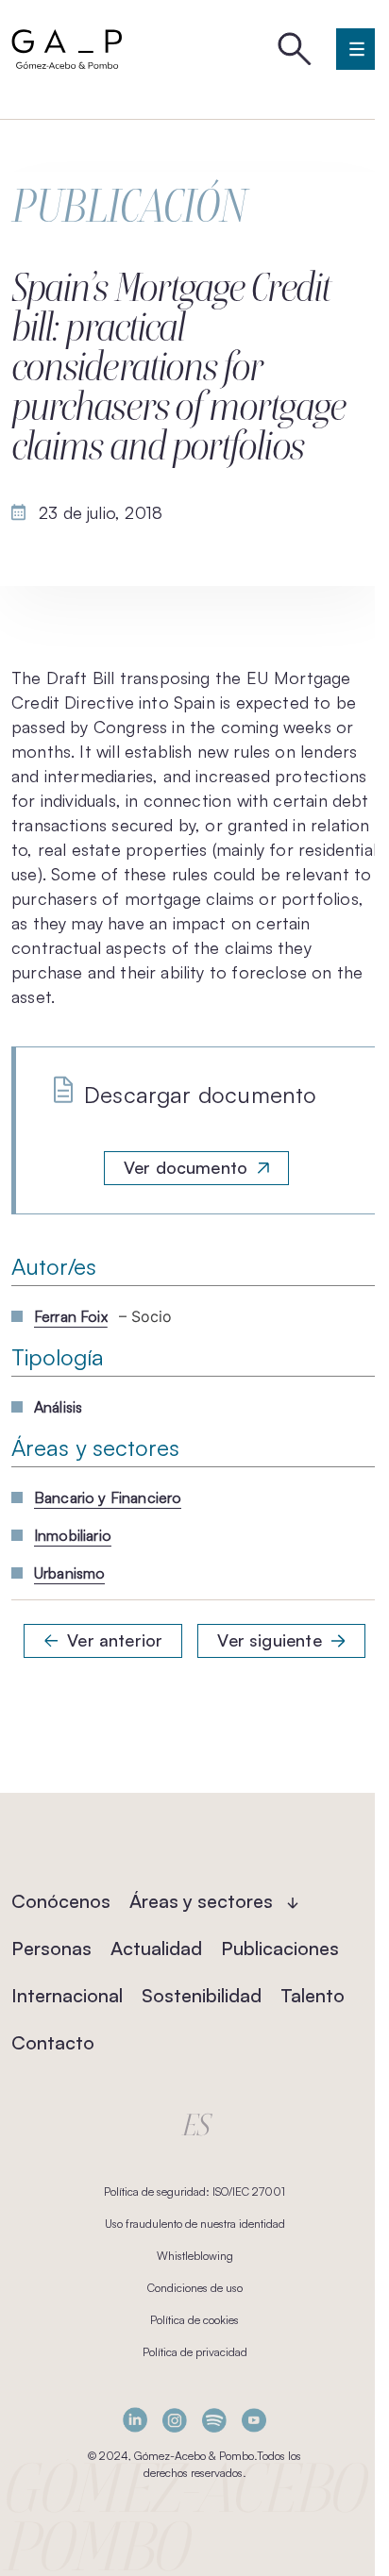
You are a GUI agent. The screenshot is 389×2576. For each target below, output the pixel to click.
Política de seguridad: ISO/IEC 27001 (194, 2191)
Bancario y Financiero (108, 1497)
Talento (313, 1995)
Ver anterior (115, 1640)
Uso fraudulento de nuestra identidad (195, 2224)
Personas (51, 1948)
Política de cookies (194, 2320)
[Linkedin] (135, 2420)
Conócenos (61, 1901)
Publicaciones (280, 1948)
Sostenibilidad (202, 1995)
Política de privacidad (195, 2352)
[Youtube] (254, 2420)
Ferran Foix (71, 1316)
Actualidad (156, 1948)
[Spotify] (214, 2420)
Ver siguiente (269, 1640)
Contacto (53, 2042)
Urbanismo (69, 1573)
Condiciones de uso (195, 2288)
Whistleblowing (195, 2256)
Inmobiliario (73, 1535)
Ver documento (186, 1167)
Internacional (67, 1995)
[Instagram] (175, 2420)
